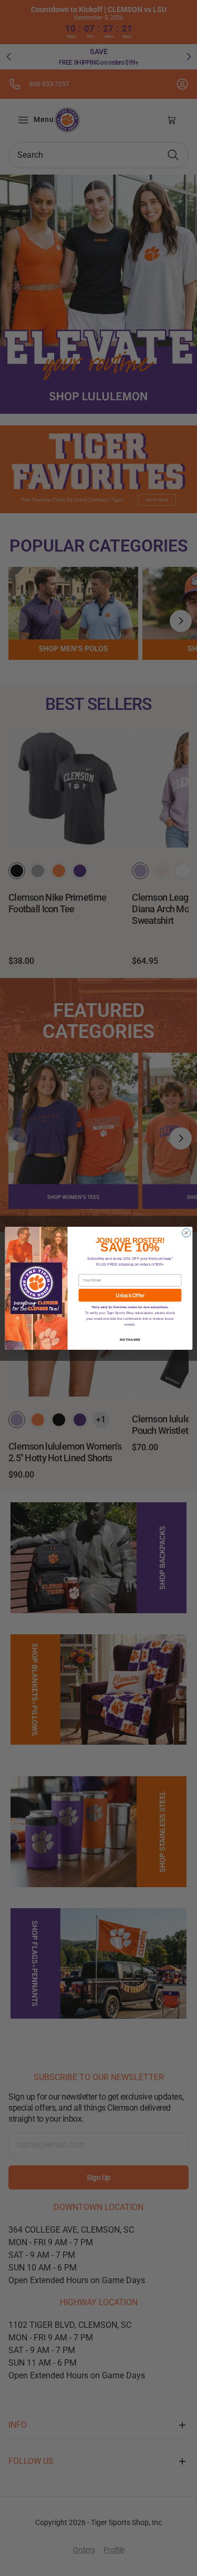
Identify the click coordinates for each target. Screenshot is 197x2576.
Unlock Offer (130, 1295)
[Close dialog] (186, 1233)
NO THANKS (130, 1339)
